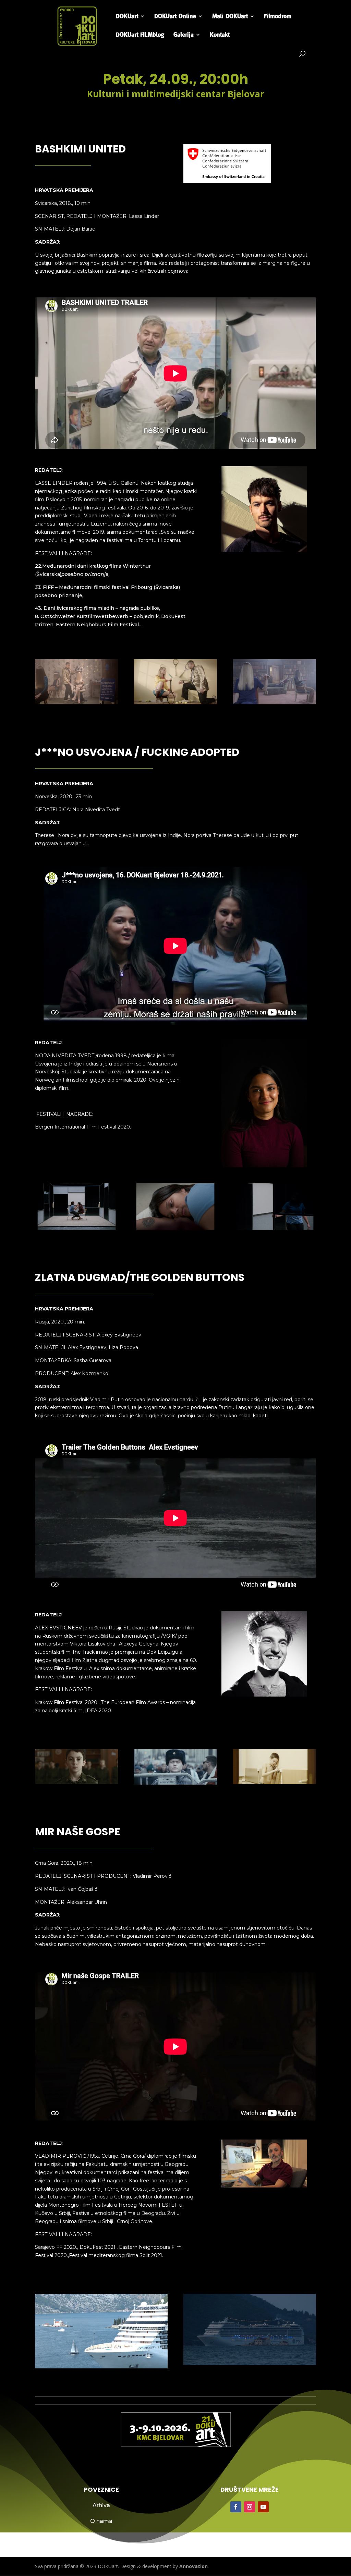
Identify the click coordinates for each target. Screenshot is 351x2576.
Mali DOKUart (230, 17)
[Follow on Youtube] (263, 2507)
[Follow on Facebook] (236, 2507)
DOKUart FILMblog (140, 35)
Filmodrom (278, 17)
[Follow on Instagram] (250, 2507)
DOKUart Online (175, 17)
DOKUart (127, 17)
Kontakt (220, 35)
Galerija (184, 35)
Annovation (193, 2566)
